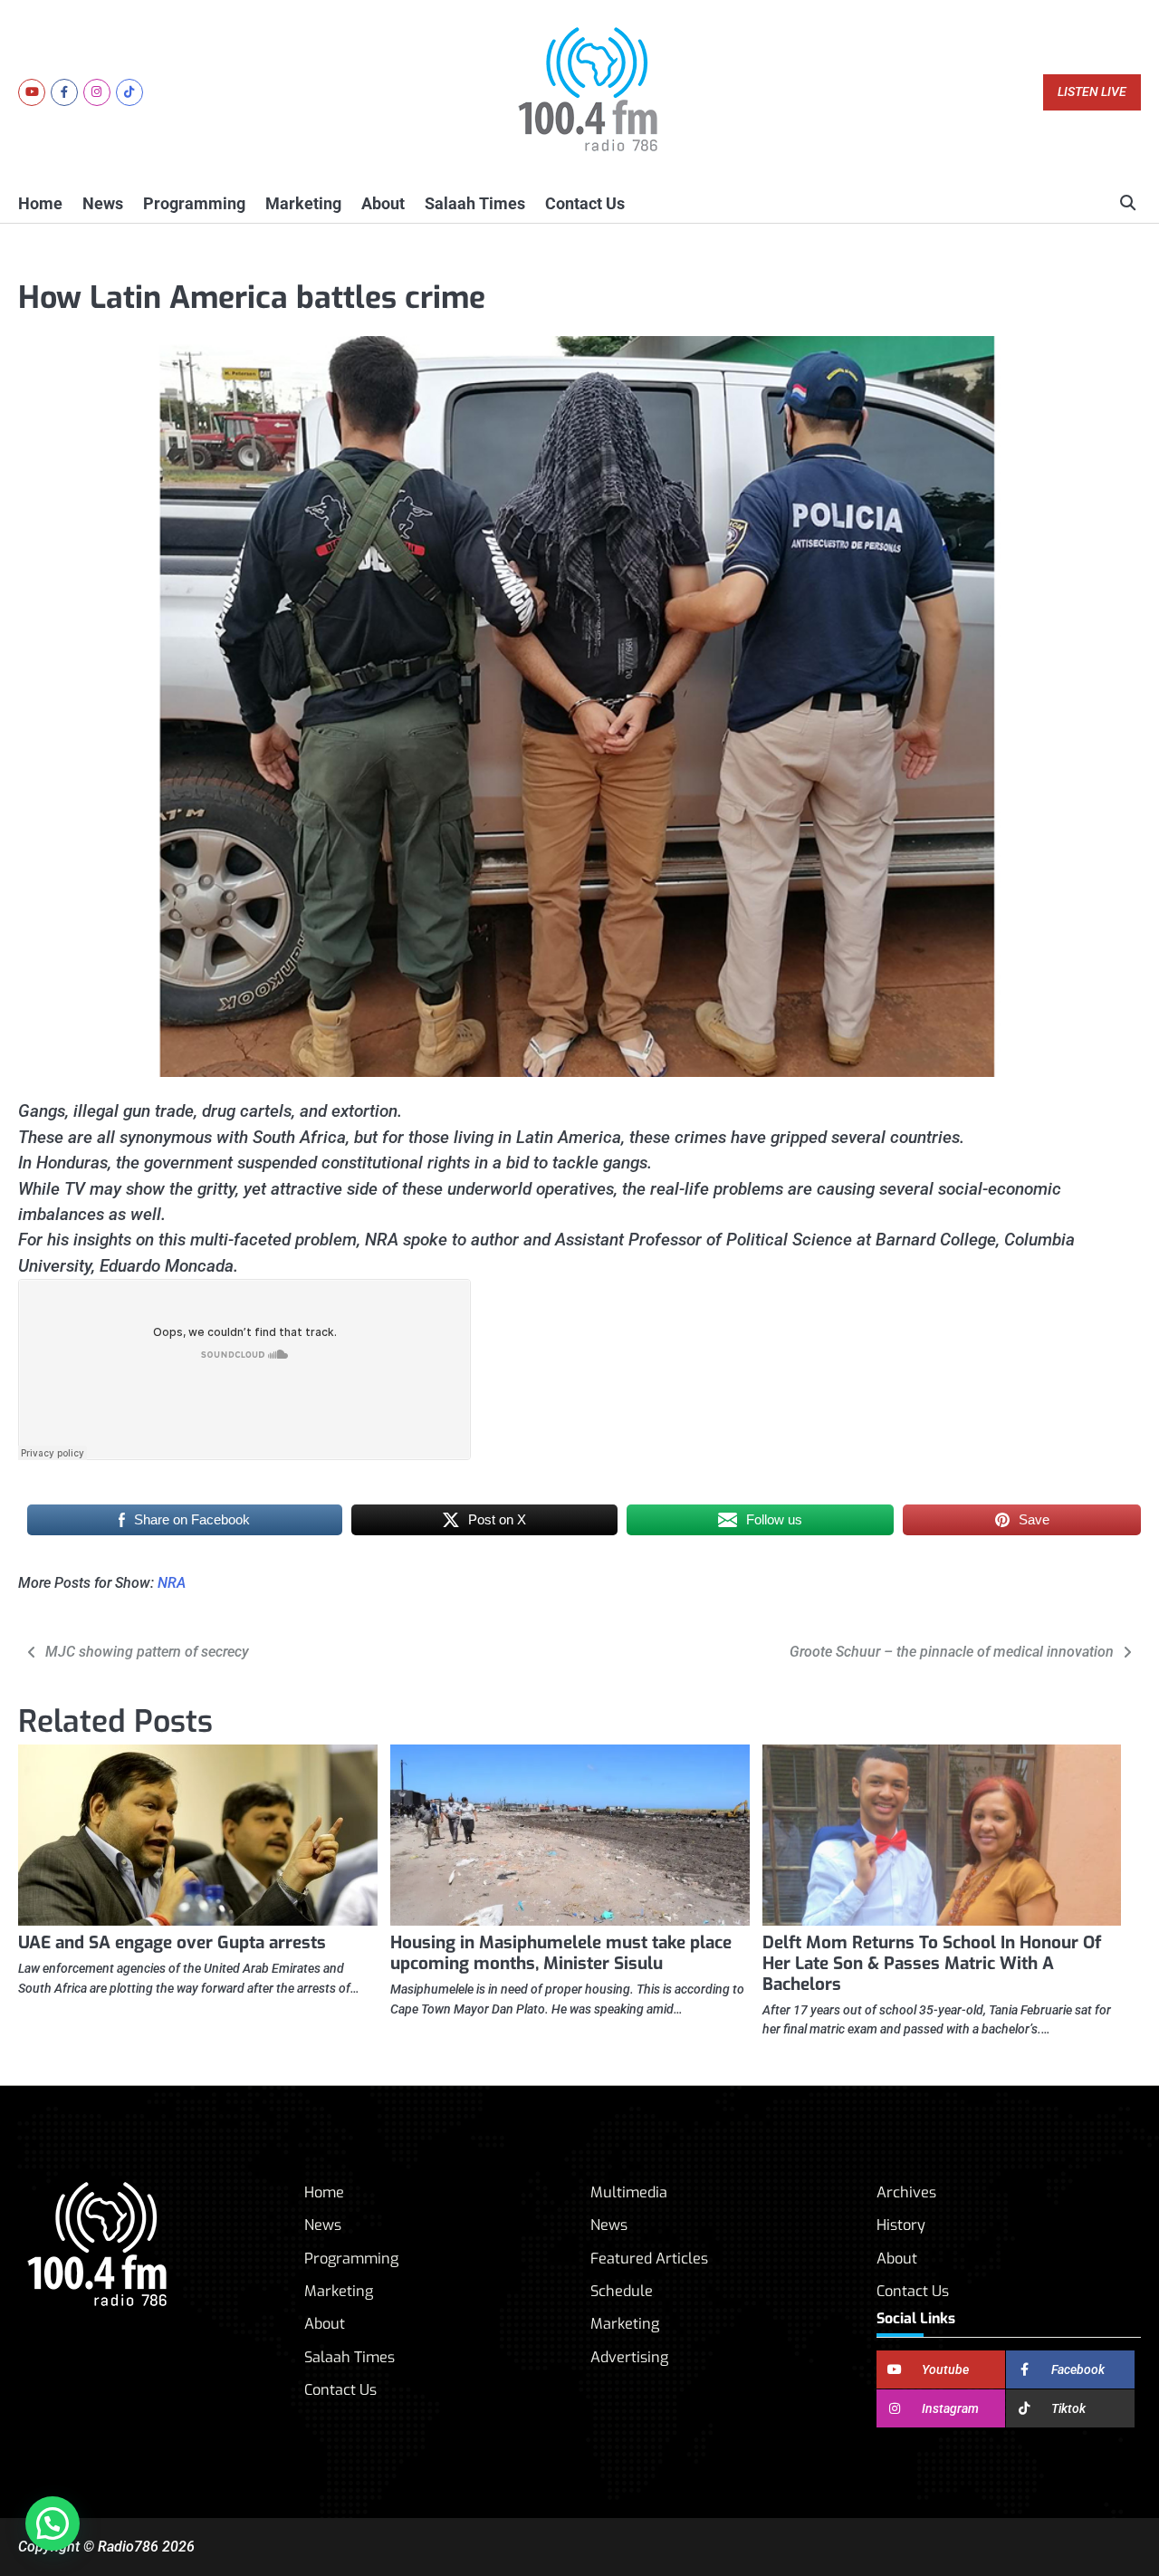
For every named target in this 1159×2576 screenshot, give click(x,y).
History (901, 2225)
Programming (194, 203)
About (383, 203)
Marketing (303, 203)
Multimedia (629, 2192)
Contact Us (585, 203)
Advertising (629, 2357)
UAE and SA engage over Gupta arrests (172, 1942)
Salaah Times (475, 203)
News (103, 203)
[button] (53, 2523)
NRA (172, 1583)
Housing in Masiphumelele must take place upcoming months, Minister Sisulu (561, 1953)
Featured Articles (649, 2259)
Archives (906, 2192)
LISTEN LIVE (1092, 92)
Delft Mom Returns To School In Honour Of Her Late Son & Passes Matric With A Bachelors (932, 1963)
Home (40, 203)
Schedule (622, 2291)
